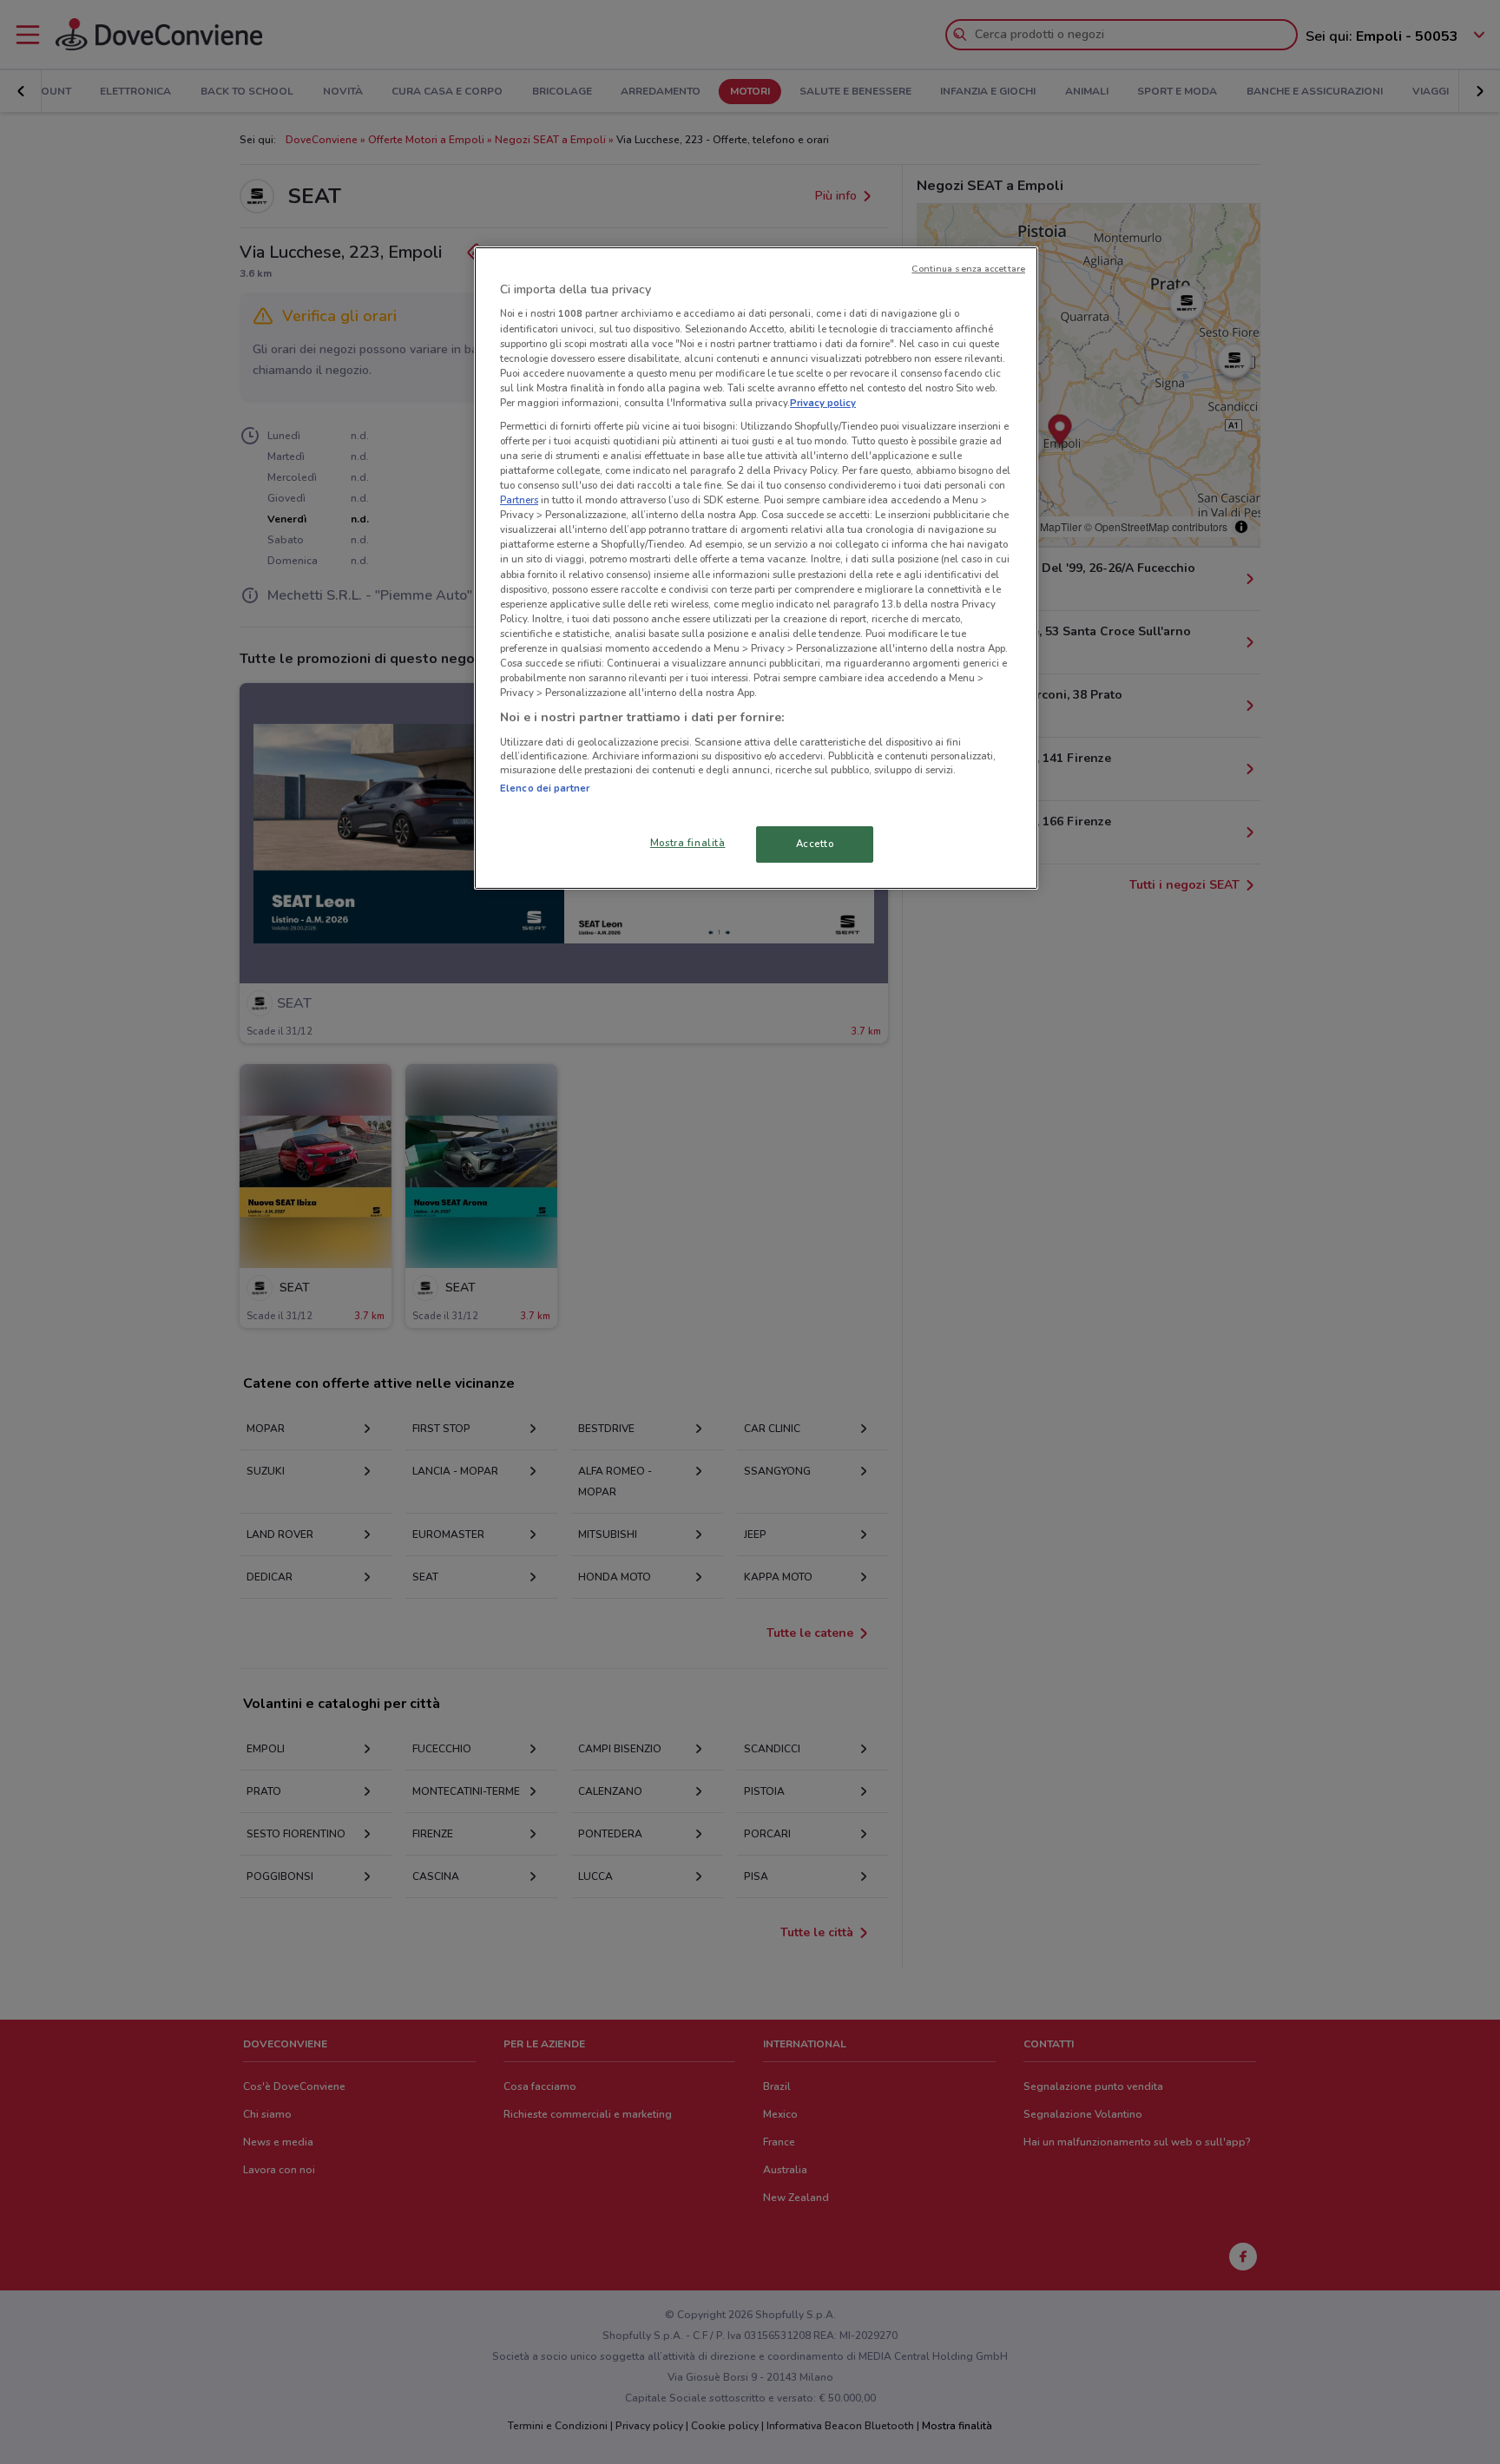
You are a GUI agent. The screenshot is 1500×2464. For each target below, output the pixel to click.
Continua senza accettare (968, 269)
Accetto (815, 844)
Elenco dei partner (545, 788)
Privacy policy (823, 403)
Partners (519, 500)
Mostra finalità (688, 843)
